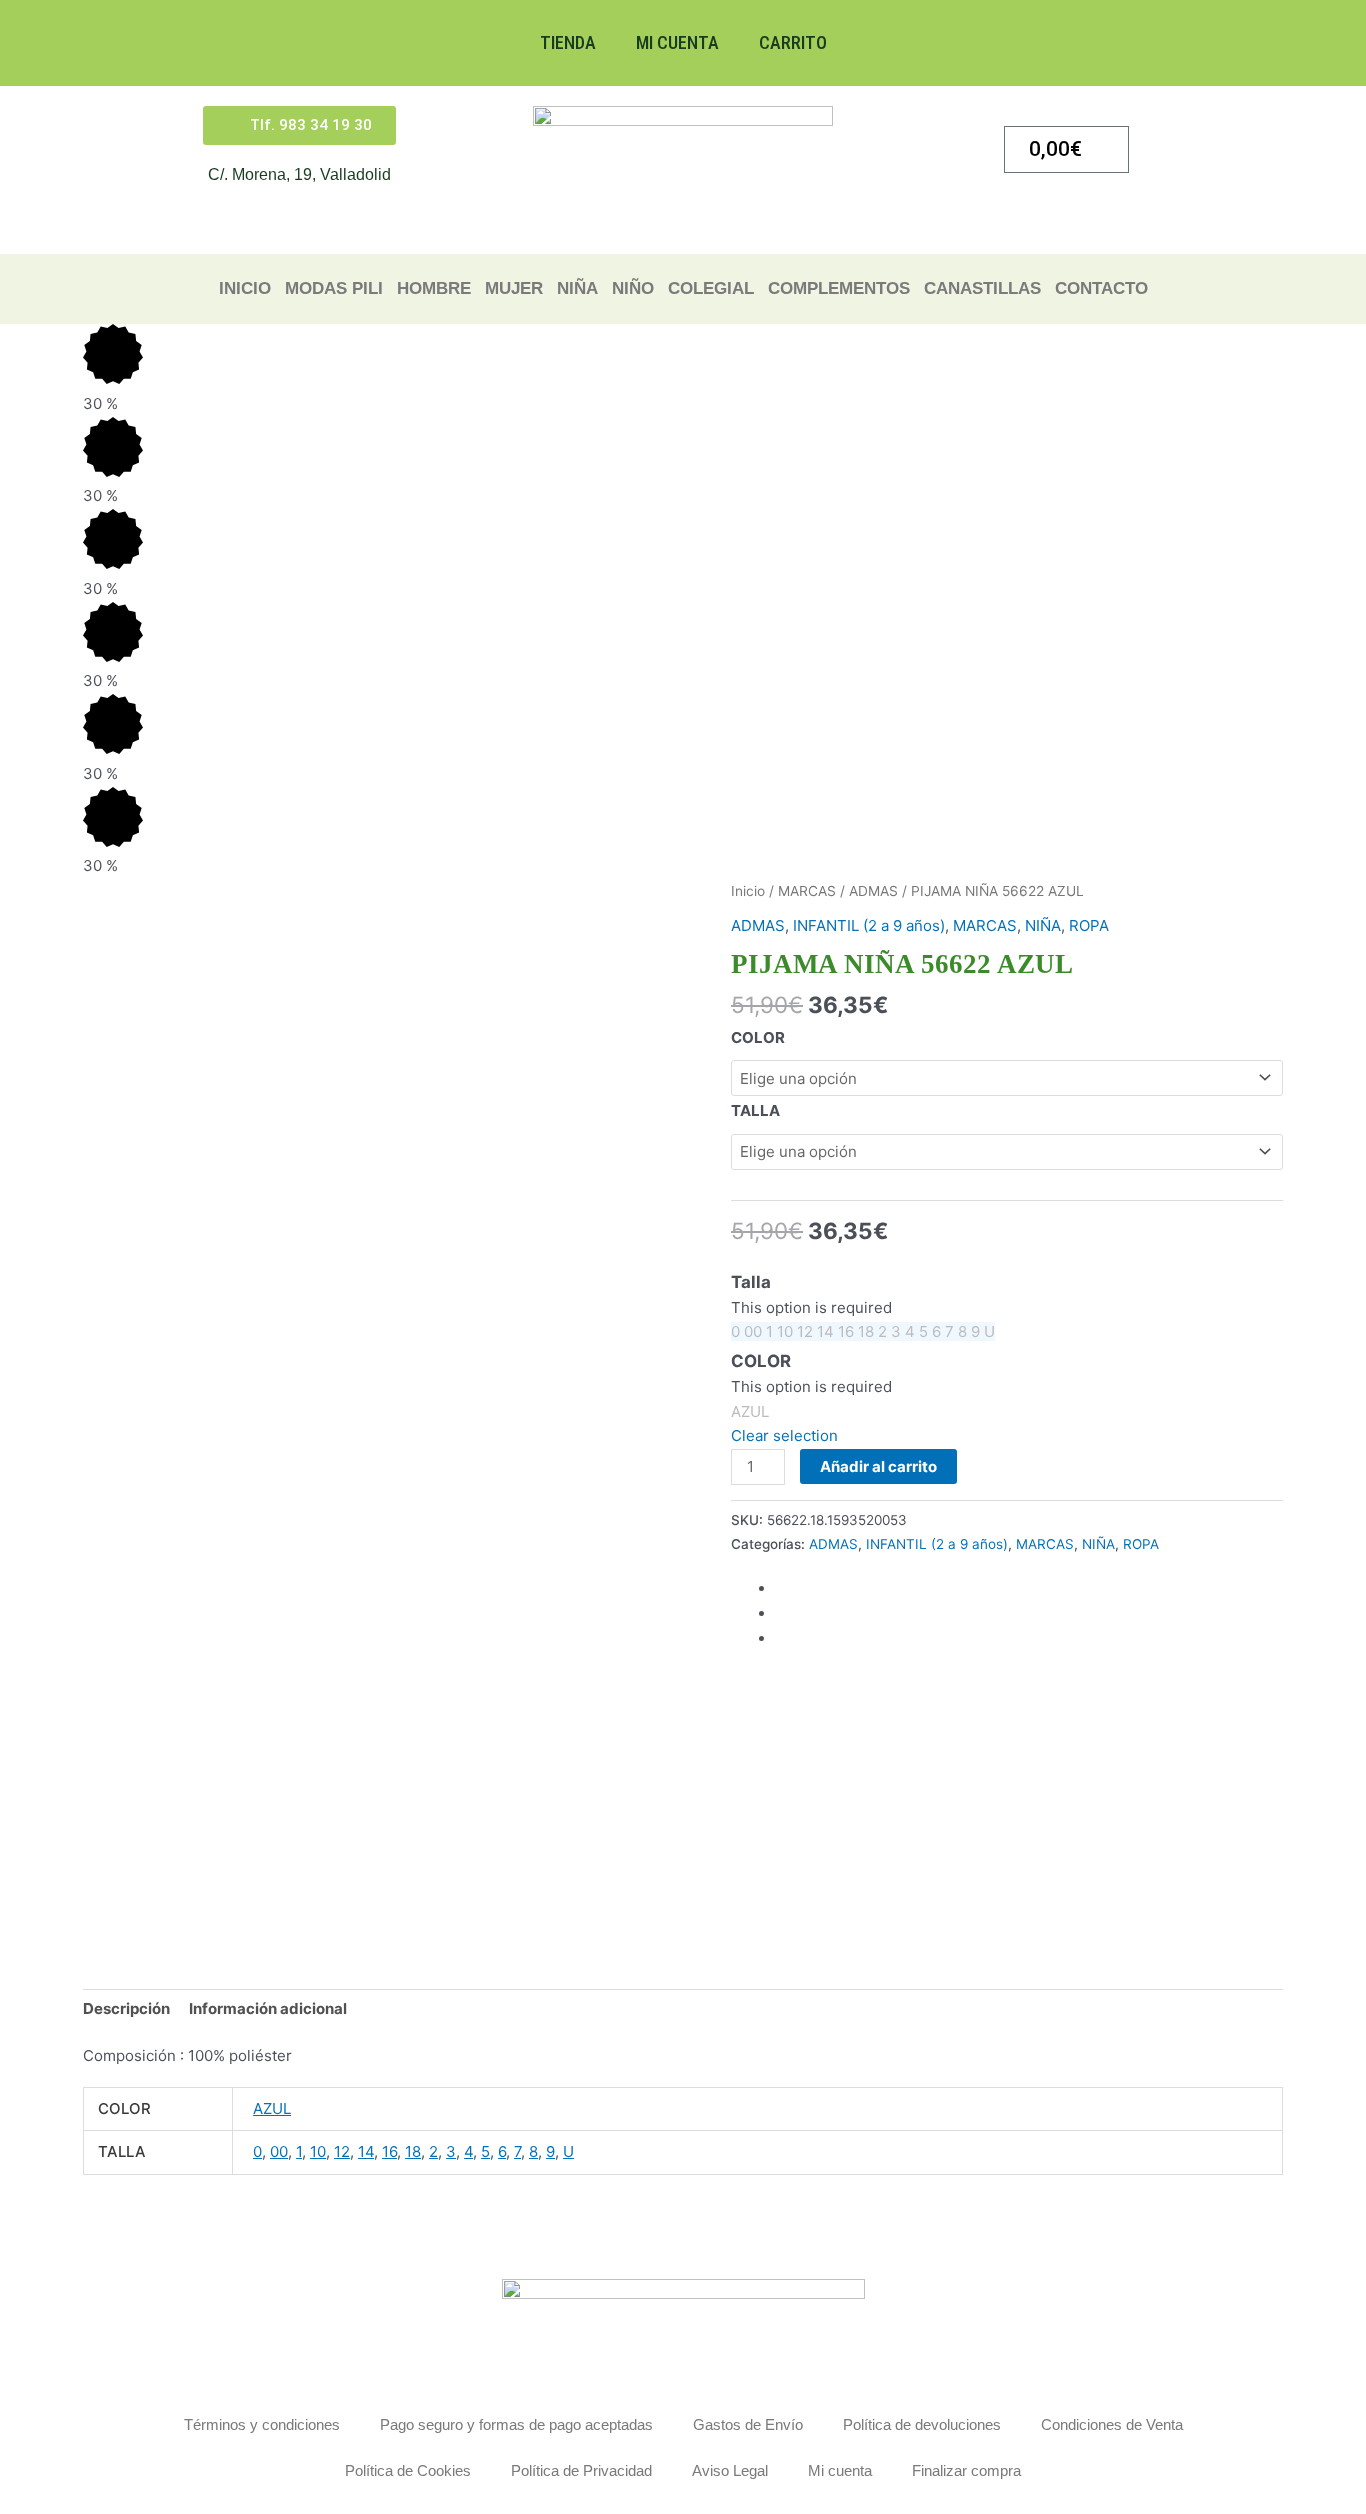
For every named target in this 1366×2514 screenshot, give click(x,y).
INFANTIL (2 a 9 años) (869, 925)
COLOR (758, 1037)
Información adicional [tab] (268, 2008)
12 (342, 2151)
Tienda (568, 42)
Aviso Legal (730, 2470)
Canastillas (982, 288)
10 (318, 2151)
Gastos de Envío (748, 2424)
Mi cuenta (677, 42)
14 (366, 2151)
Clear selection (784, 1435)
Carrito (793, 42)
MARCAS (807, 891)
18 (413, 2151)
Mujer (514, 288)
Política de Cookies (408, 2470)
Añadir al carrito (878, 1466)
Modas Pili (334, 288)
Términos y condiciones (262, 2424)
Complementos (839, 288)
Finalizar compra (966, 2470)
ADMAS (873, 891)
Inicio (245, 288)
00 (279, 2151)
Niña (577, 288)
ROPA (1089, 925)
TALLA (755, 1110)
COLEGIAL (711, 288)
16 (389, 2151)
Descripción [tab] (126, 2008)
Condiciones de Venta (1112, 2424)
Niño (633, 288)
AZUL (272, 2108)
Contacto (1101, 288)
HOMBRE (434, 288)
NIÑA (1043, 925)
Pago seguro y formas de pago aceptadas (516, 2424)
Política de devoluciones (922, 2424)
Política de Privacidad (581, 2470)
